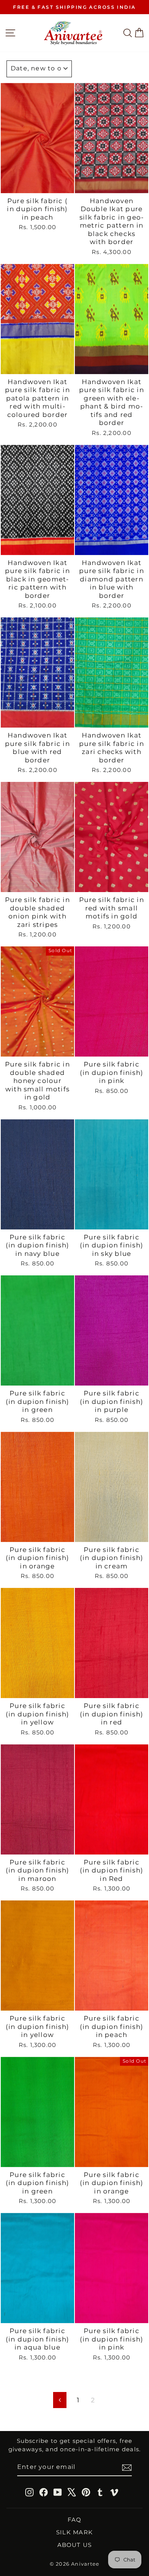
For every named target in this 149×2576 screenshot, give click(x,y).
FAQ (75, 2520)
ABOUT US (75, 2545)
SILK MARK (74, 2532)
